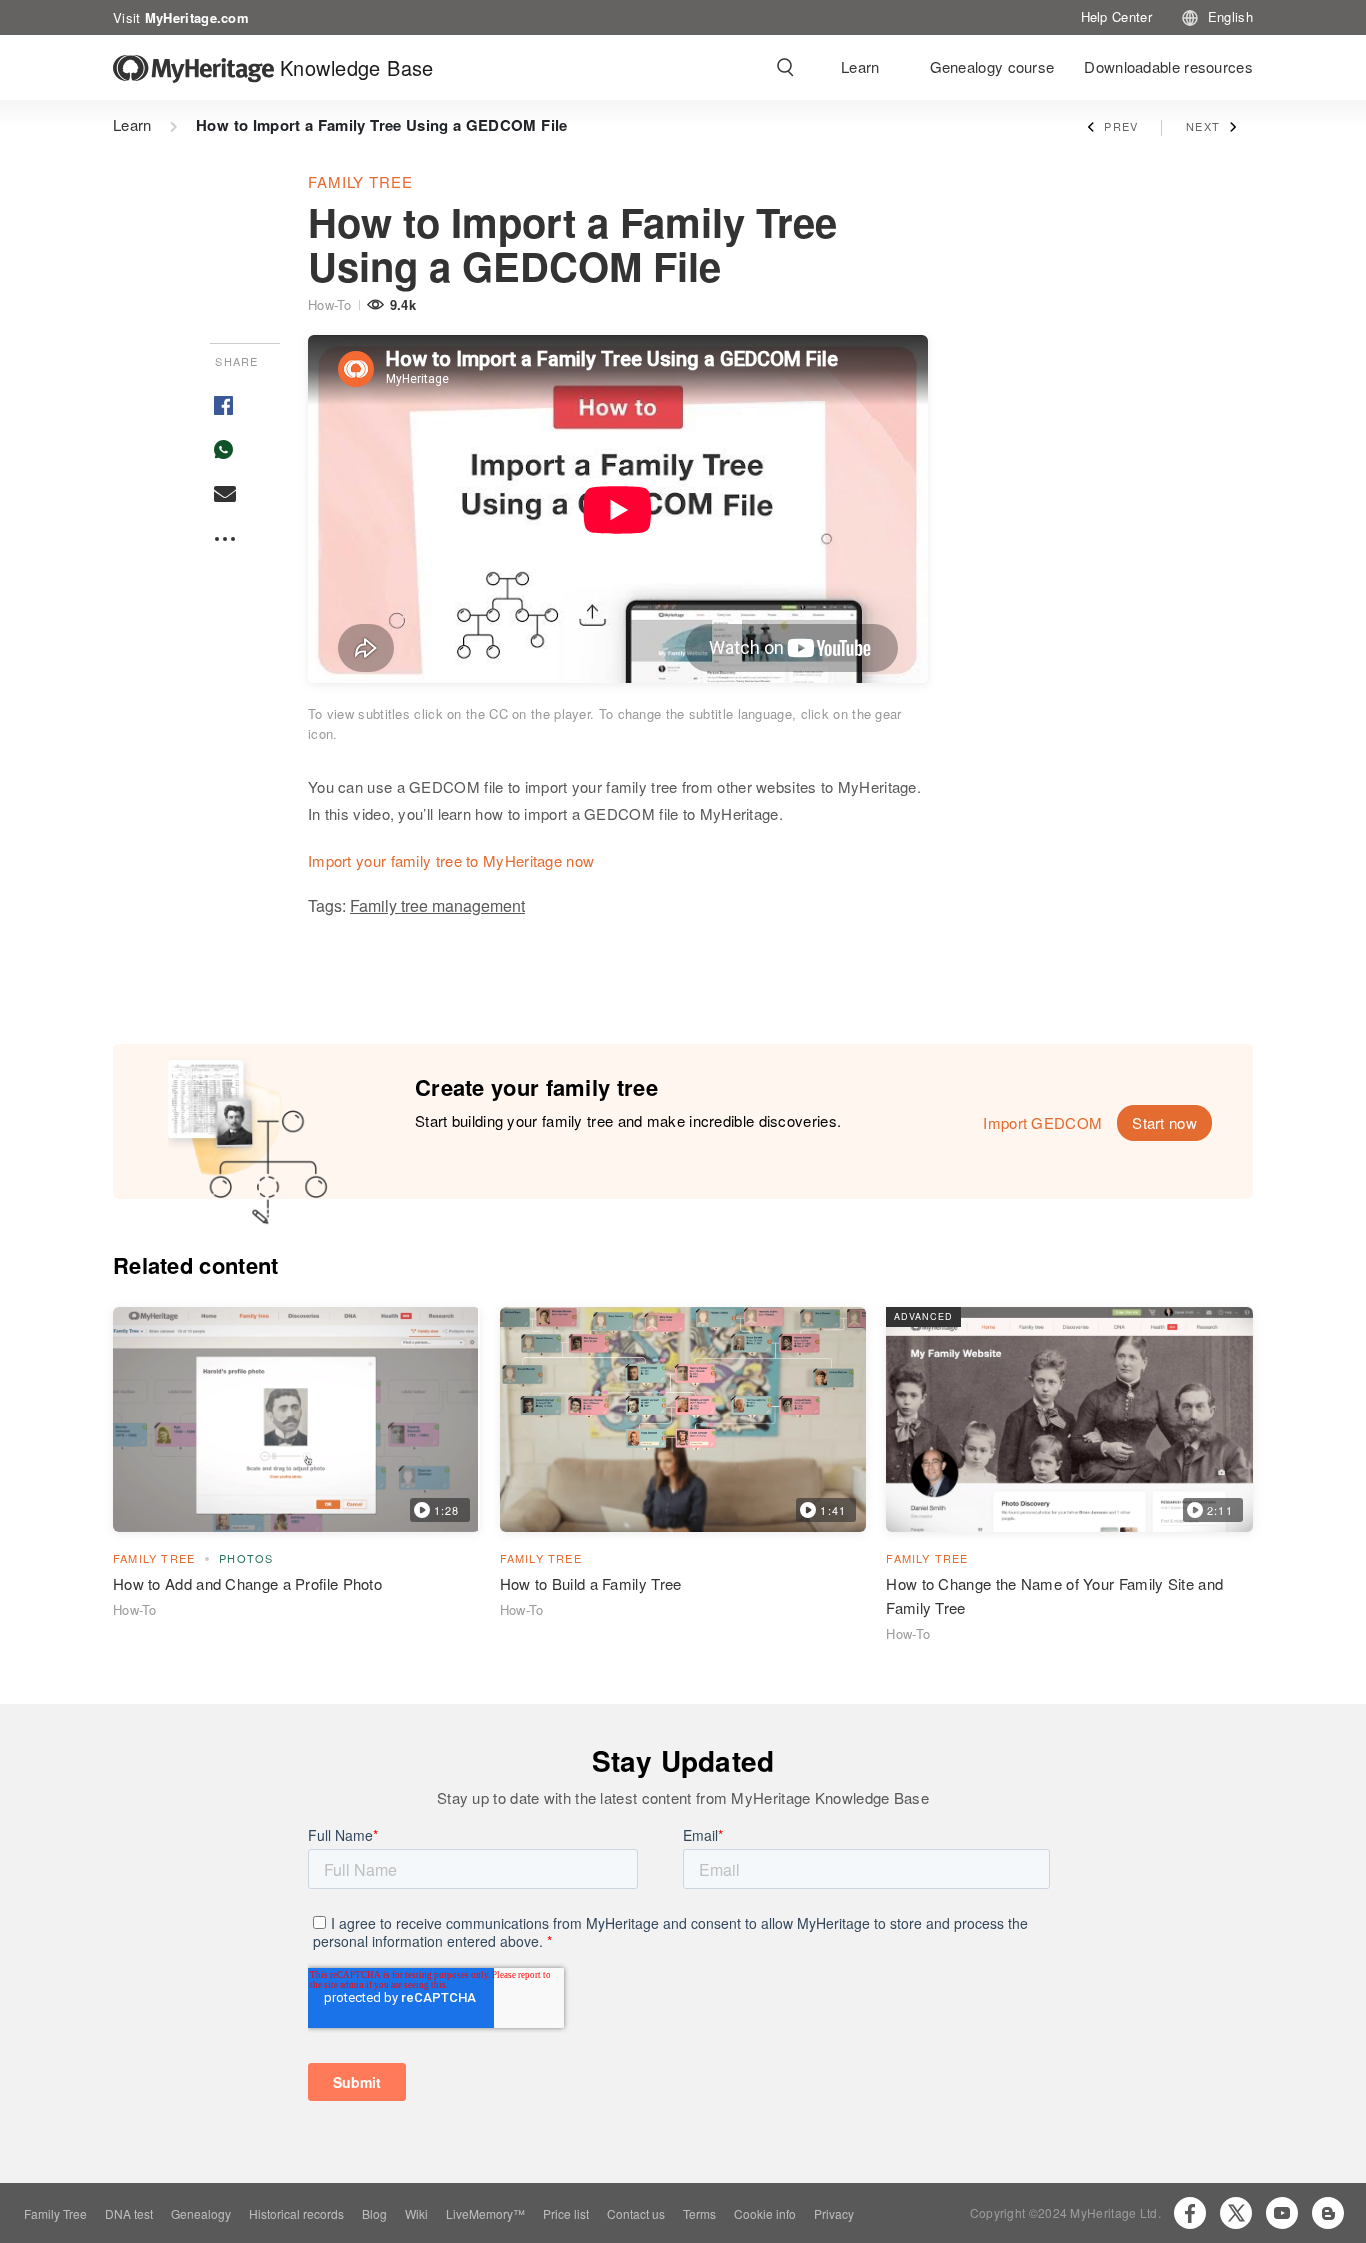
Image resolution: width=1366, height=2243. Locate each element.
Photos (246, 1558)
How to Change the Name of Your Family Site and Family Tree (1054, 1595)
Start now (1164, 1122)
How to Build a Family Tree (591, 1583)
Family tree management (437, 905)
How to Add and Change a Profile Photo (247, 1583)
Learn (860, 66)
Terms (699, 2213)
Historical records (296, 2213)
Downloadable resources (1168, 66)
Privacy (834, 2213)
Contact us (636, 2213)
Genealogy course (992, 66)
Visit (181, 16)
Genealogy (201, 2213)
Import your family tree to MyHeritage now (451, 860)
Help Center (1116, 16)
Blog (374, 2213)
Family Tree (55, 2213)
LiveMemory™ (485, 2213)
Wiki (416, 2213)
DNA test (129, 2213)
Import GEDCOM (1042, 1122)
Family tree (360, 181)
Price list (566, 2213)
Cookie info (765, 2213)
